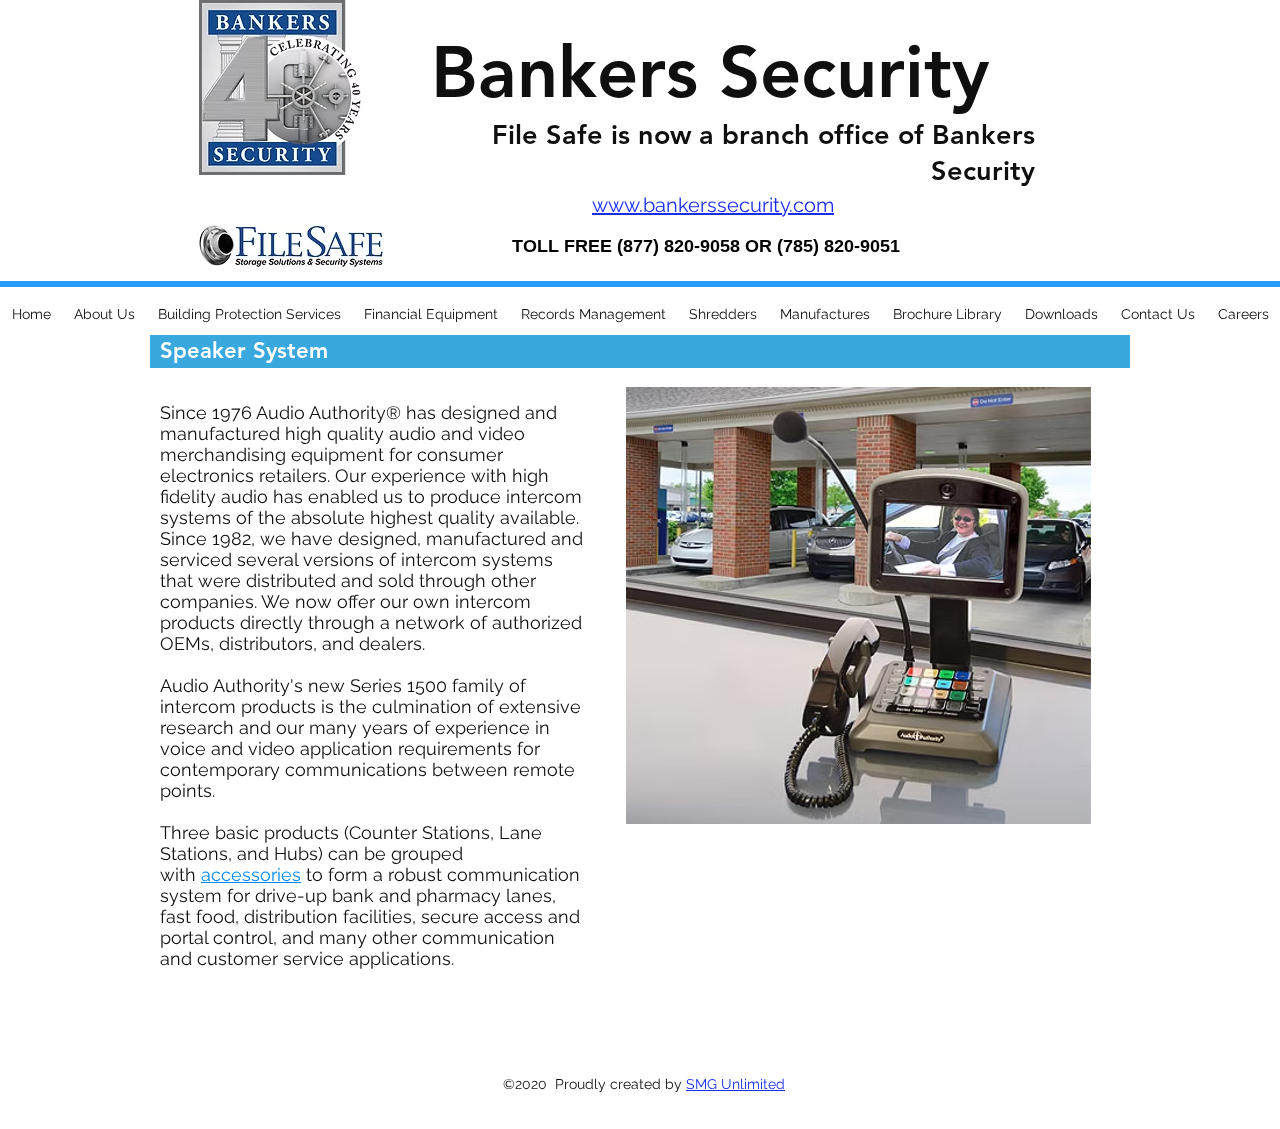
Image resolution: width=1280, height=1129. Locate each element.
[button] (104, 314)
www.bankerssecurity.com (713, 205)
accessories (251, 874)
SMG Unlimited (735, 1084)
